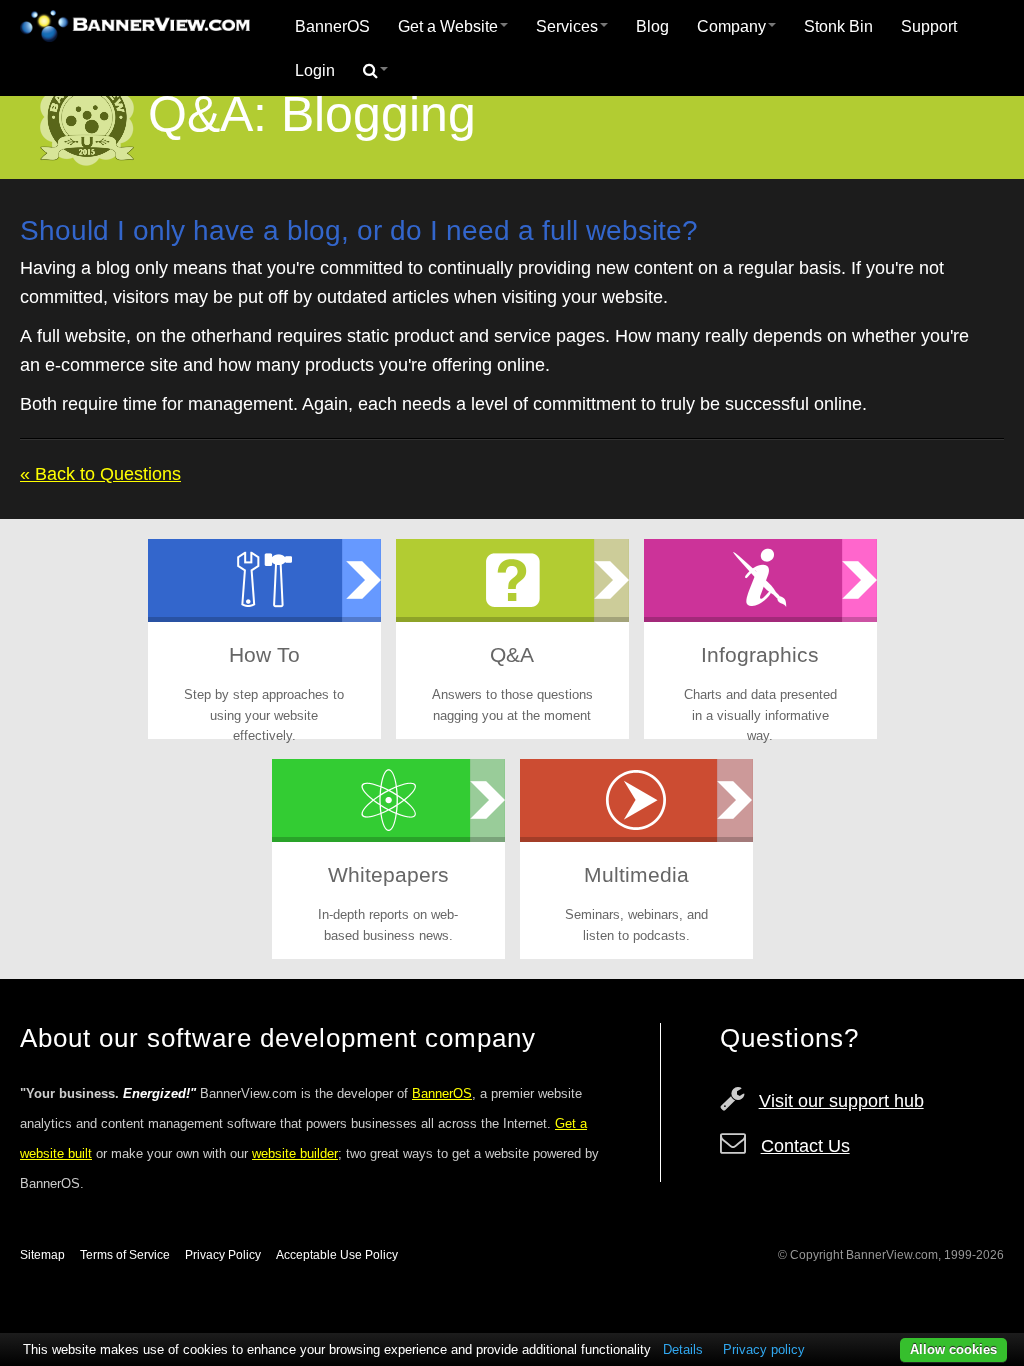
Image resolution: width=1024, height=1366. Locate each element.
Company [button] (731, 26)
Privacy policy (764, 1349)
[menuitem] (332, 27)
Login (315, 70)
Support (929, 26)
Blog (652, 26)
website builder (295, 1153)
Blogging (378, 114)
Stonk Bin (838, 26)
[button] (375, 71)
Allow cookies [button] (953, 1349)
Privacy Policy (223, 1255)
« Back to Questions (100, 474)
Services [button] (567, 26)
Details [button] (683, 1349)
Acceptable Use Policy (337, 1255)
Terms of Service (125, 1255)
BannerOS (332, 26)
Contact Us (805, 1146)
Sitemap (42, 1255)
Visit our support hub (841, 1101)
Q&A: (207, 114)
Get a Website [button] (448, 26)
